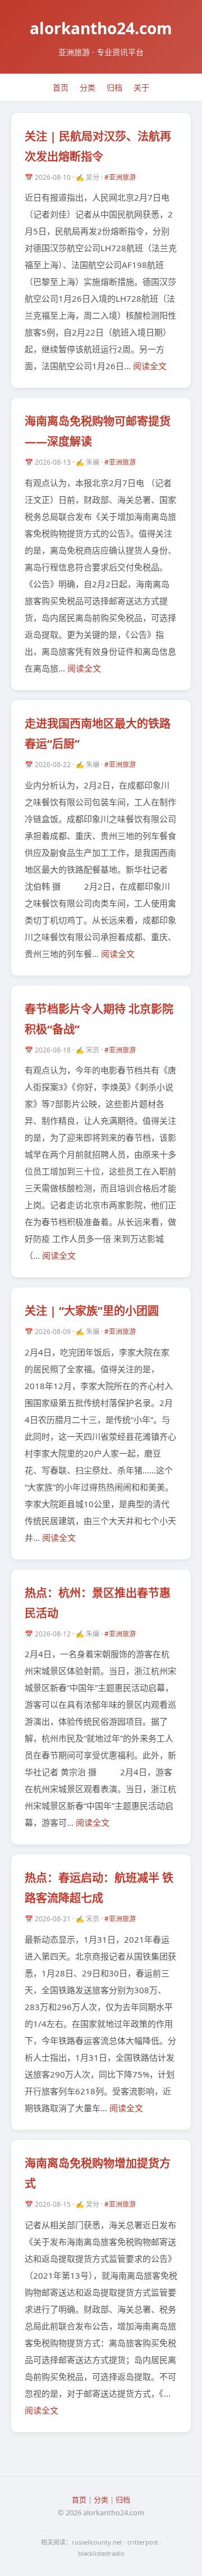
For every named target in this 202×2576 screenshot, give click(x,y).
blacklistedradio (101, 2553)
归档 (114, 87)
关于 (141, 87)
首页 (61, 87)
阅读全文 (150, 366)
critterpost (143, 2542)
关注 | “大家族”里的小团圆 (92, 1311)
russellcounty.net (97, 2542)
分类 (88, 87)
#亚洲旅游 (120, 177)
